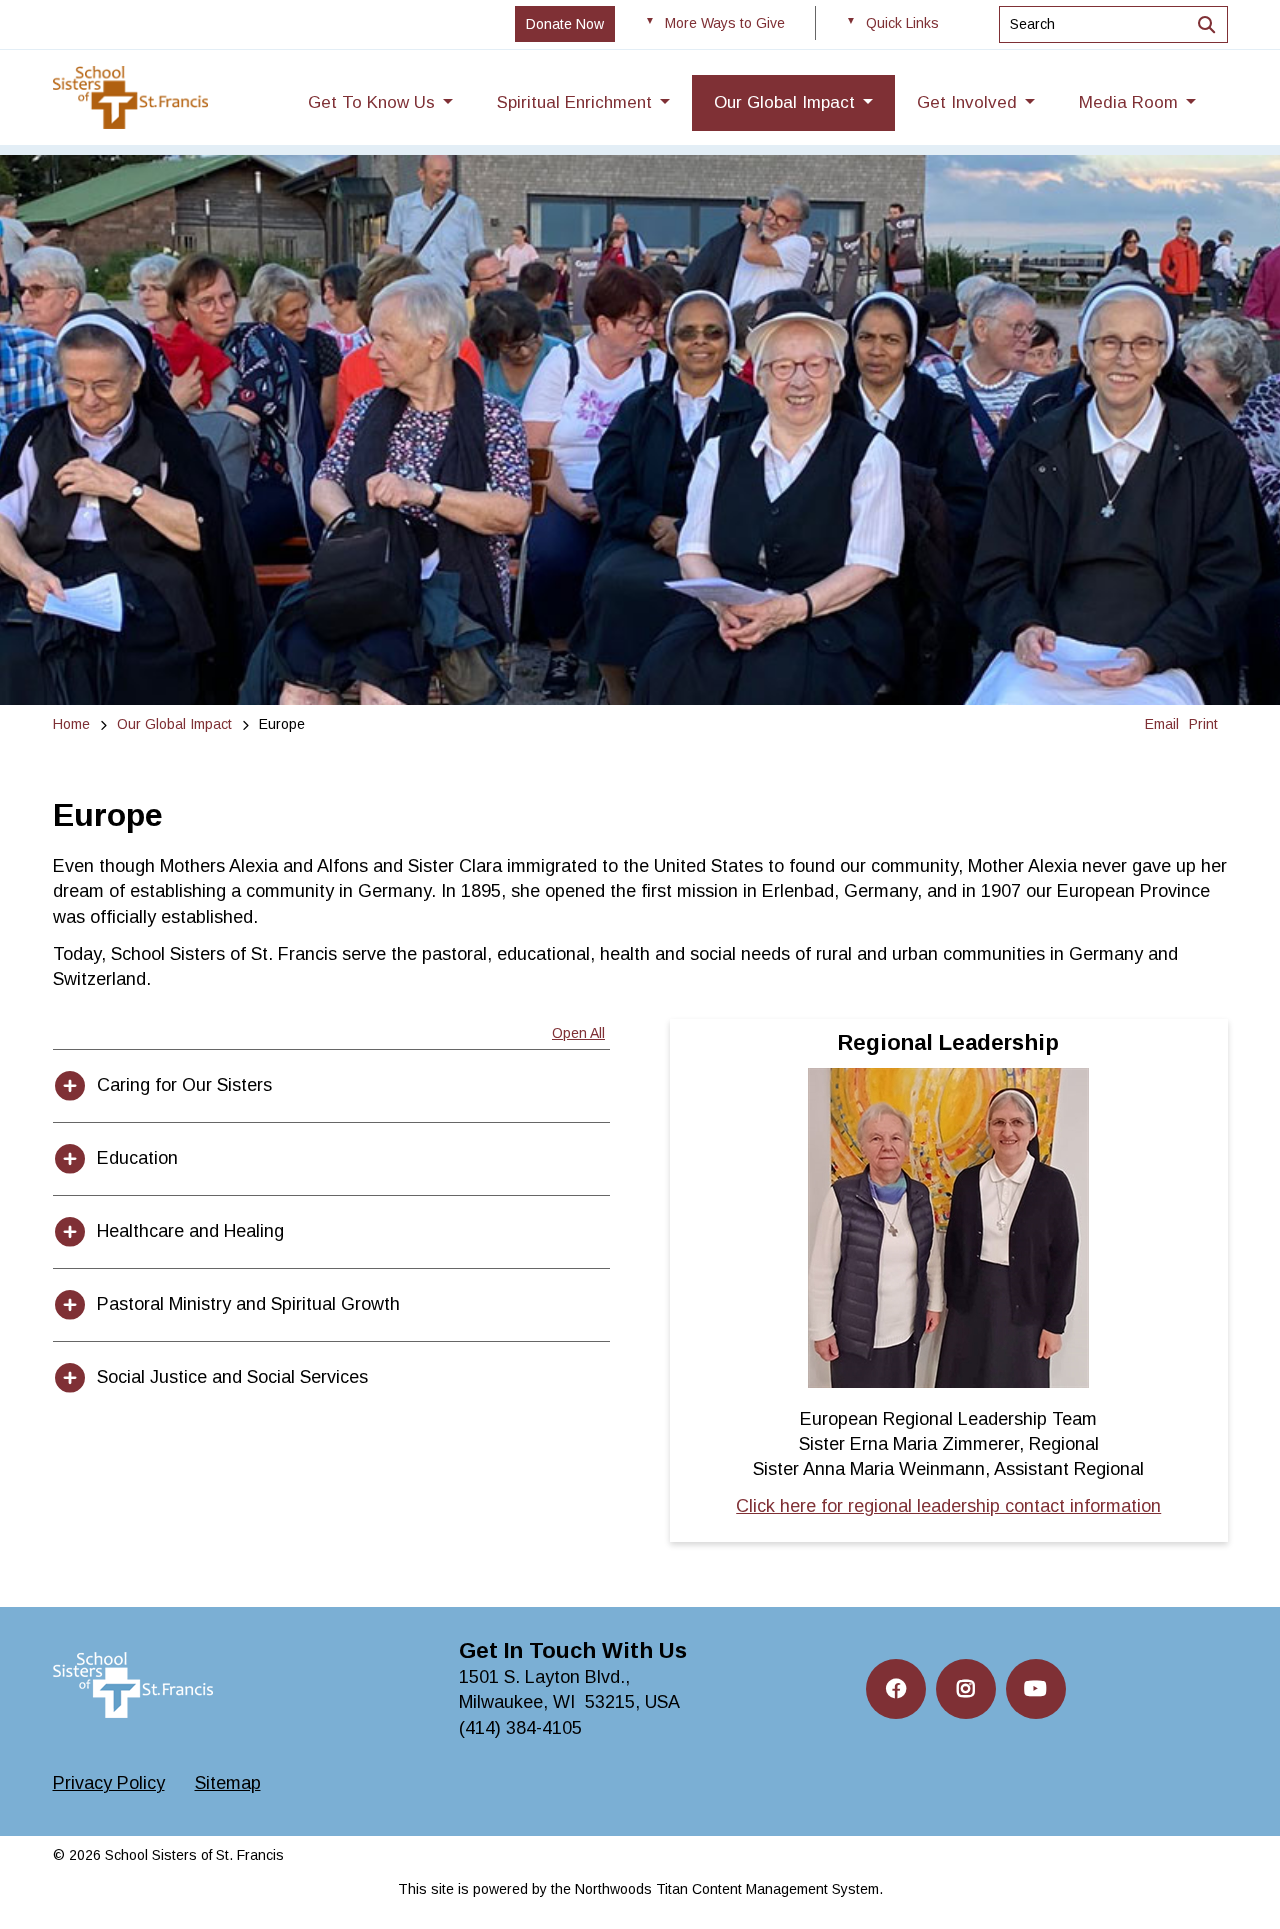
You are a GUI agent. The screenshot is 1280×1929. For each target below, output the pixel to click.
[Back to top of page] (1238, 1882)
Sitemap (228, 1783)
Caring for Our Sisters (184, 1085)
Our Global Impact (174, 724)
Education (137, 1158)
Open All (578, 1033)
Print (1203, 724)
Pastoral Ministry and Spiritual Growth (248, 1304)
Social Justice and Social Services (232, 1377)
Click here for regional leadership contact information (948, 1506)
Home (71, 724)
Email (1162, 724)
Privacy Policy (109, 1783)
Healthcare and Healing (190, 1231)
